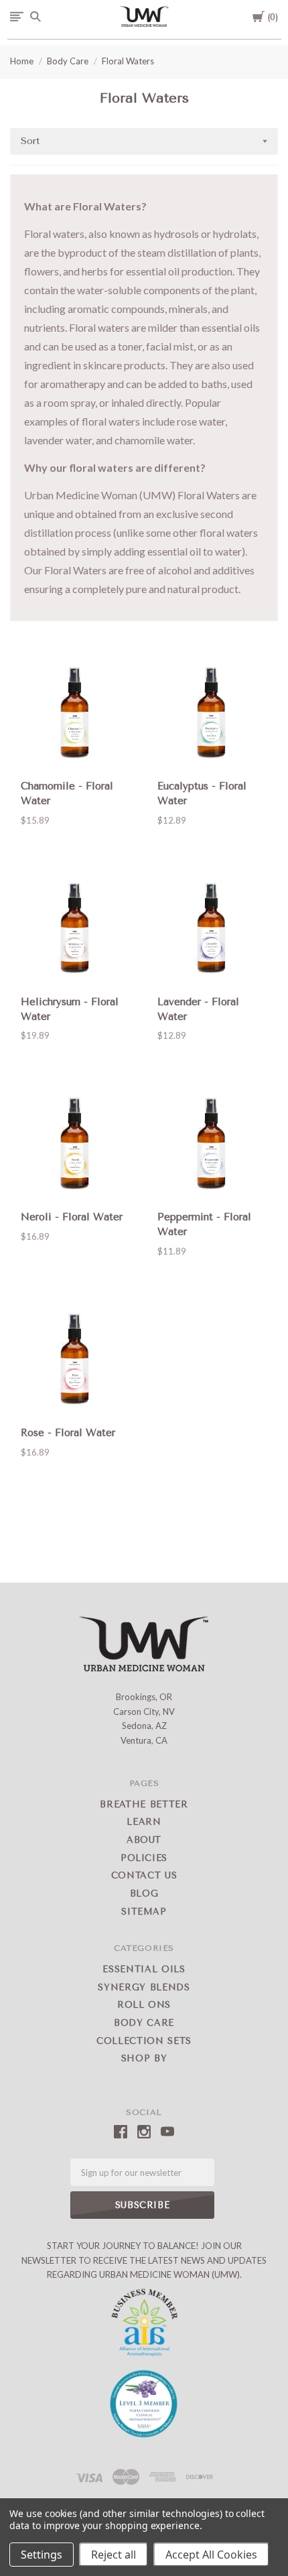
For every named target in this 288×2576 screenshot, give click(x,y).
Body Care (68, 61)
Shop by (144, 2058)
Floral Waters (128, 61)
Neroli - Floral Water (72, 1217)
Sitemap (144, 1912)
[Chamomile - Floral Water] (76, 715)
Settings (42, 2555)
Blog (144, 1893)
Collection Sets (144, 2041)
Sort (30, 141)
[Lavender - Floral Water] (212, 931)
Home (22, 61)
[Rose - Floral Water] (76, 1362)
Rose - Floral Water (68, 1433)
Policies (144, 1858)
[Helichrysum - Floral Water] (76, 931)
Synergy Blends (144, 1987)
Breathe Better (144, 1804)
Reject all (114, 2555)
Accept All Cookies (211, 2555)
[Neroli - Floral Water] (76, 1146)
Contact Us (144, 1875)
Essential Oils (144, 1969)
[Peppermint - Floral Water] (212, 1146)
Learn (144, 1822)
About (144, 1840)
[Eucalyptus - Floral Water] (212, 715)
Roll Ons (144, 2005)
